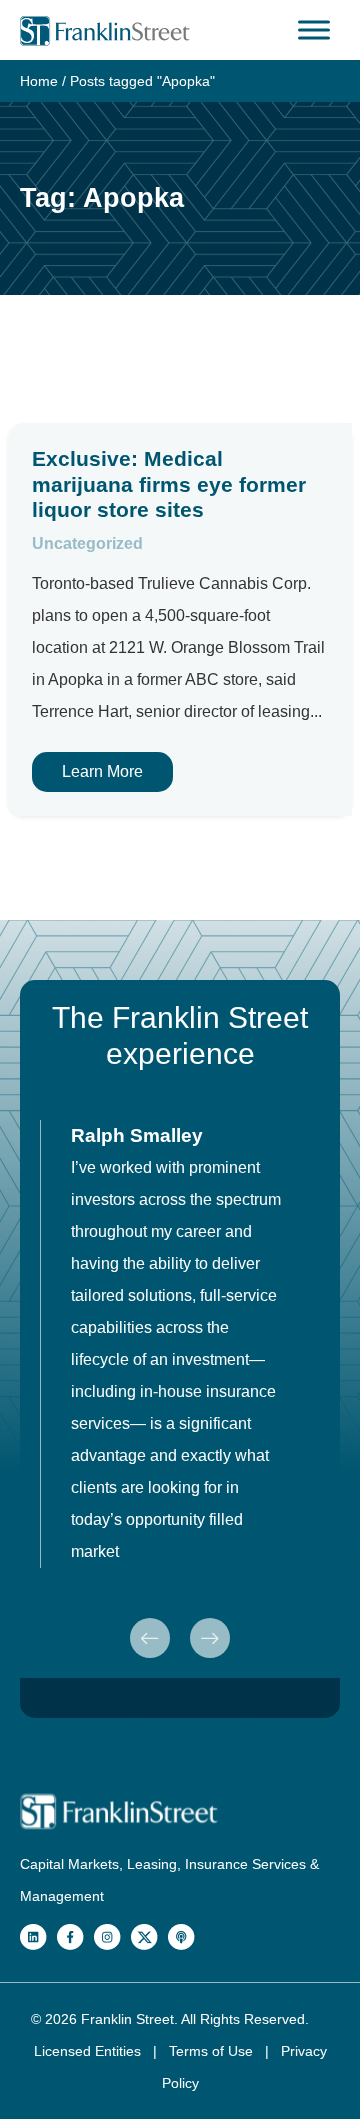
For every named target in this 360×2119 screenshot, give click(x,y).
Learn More (102, 771)
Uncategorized (87, 543)
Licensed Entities (89, 2051)
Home (39, 81)
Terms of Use (213, 2051)
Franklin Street (127, 2019)
